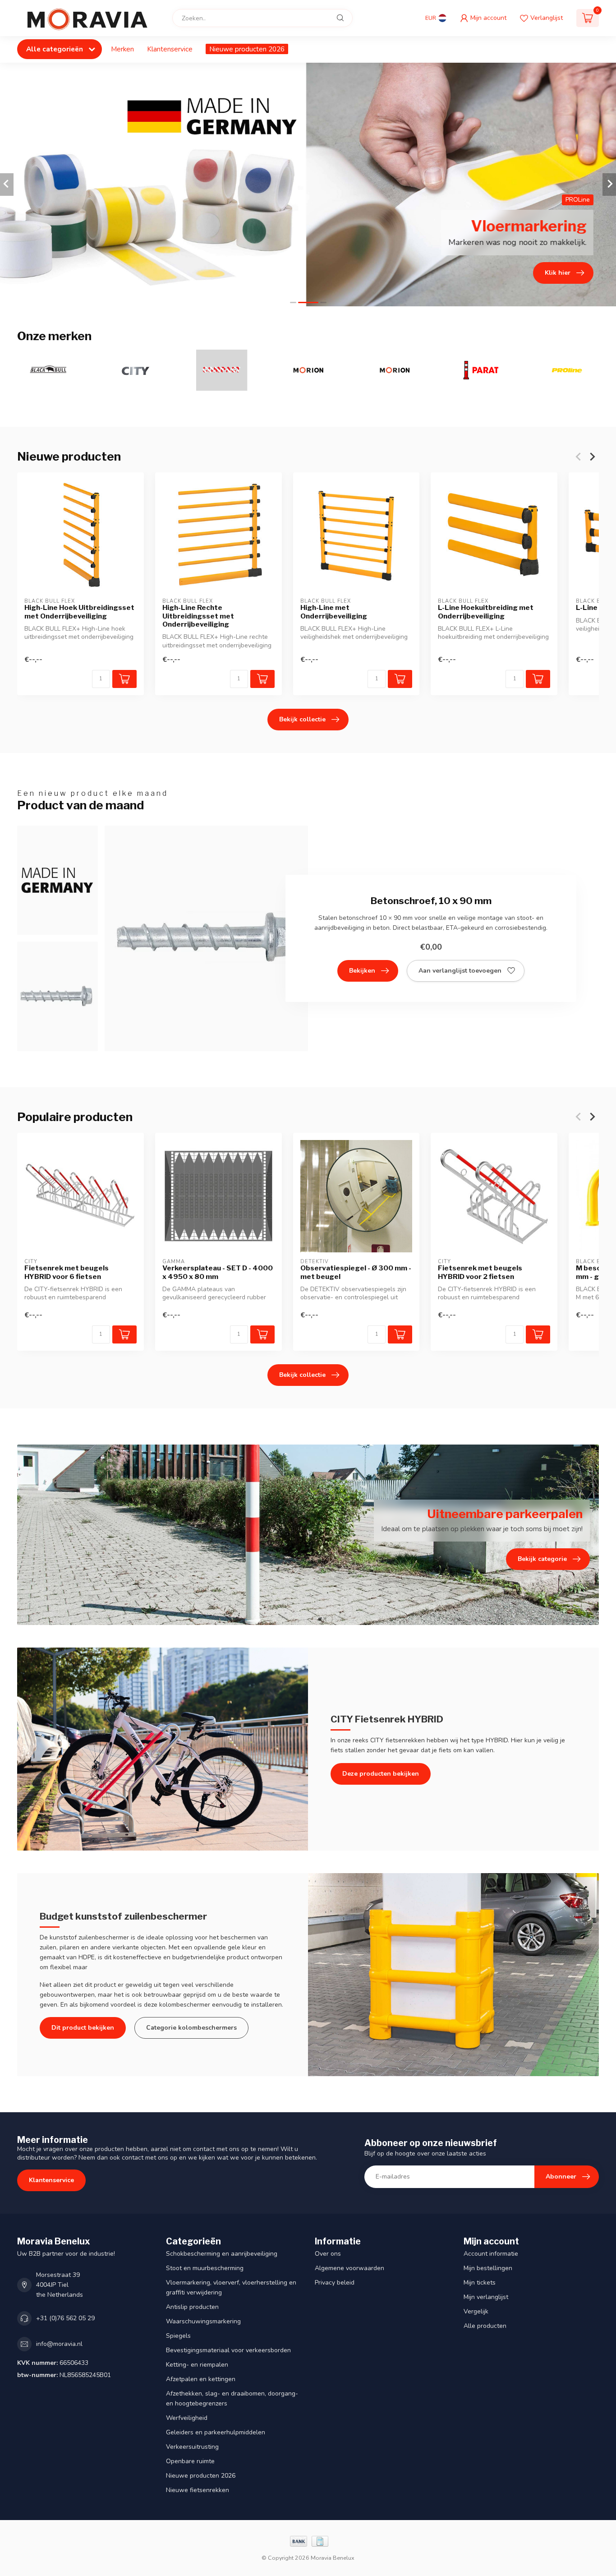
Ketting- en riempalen (197, 2365)
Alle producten (485, 2326)
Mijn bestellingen (488, 2268)
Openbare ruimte (190, 2461)
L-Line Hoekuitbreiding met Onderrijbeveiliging (486, 612)
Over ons (328, 2254)
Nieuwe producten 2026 (247, 49)
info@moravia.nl (59, 2344)
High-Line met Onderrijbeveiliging (334, 612)
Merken (122, 49)
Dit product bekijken (83, 2028)
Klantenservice (170, 49)
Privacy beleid (335, 2283)
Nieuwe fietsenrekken (198, 2490)
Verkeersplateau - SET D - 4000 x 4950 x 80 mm (218, 1272)
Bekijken (362, 971)
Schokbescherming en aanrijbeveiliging (222, 2254)
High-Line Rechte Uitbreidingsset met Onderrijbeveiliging (198, 616)
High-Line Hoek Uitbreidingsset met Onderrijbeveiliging (79, 612)
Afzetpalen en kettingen (201, 2379)
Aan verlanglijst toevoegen (460, 971)
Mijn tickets (480, 2283)
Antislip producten (192, 2307)
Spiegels (178, 2336)
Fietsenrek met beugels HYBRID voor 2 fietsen (480, 1272)
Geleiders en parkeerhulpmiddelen (216, 2432)
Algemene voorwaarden (349, 2268)
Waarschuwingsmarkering (203, 2321)
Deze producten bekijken (381, 1774)
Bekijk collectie (302, 719)
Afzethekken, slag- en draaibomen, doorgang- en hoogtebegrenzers (232, 2398)
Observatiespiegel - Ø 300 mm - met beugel (356, 1272)
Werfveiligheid (187, 2418)
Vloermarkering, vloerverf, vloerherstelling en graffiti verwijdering (231, 2287)
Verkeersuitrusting (192, 2447)
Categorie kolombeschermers (191, 2028)
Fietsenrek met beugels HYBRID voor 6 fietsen (67, 1272)
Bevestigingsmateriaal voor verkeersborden (228, 2350)
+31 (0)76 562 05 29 (65, 2318)
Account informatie (491, 2254)
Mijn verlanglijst (486, 2297)
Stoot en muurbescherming (205, 2268)
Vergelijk (476, 2311)
